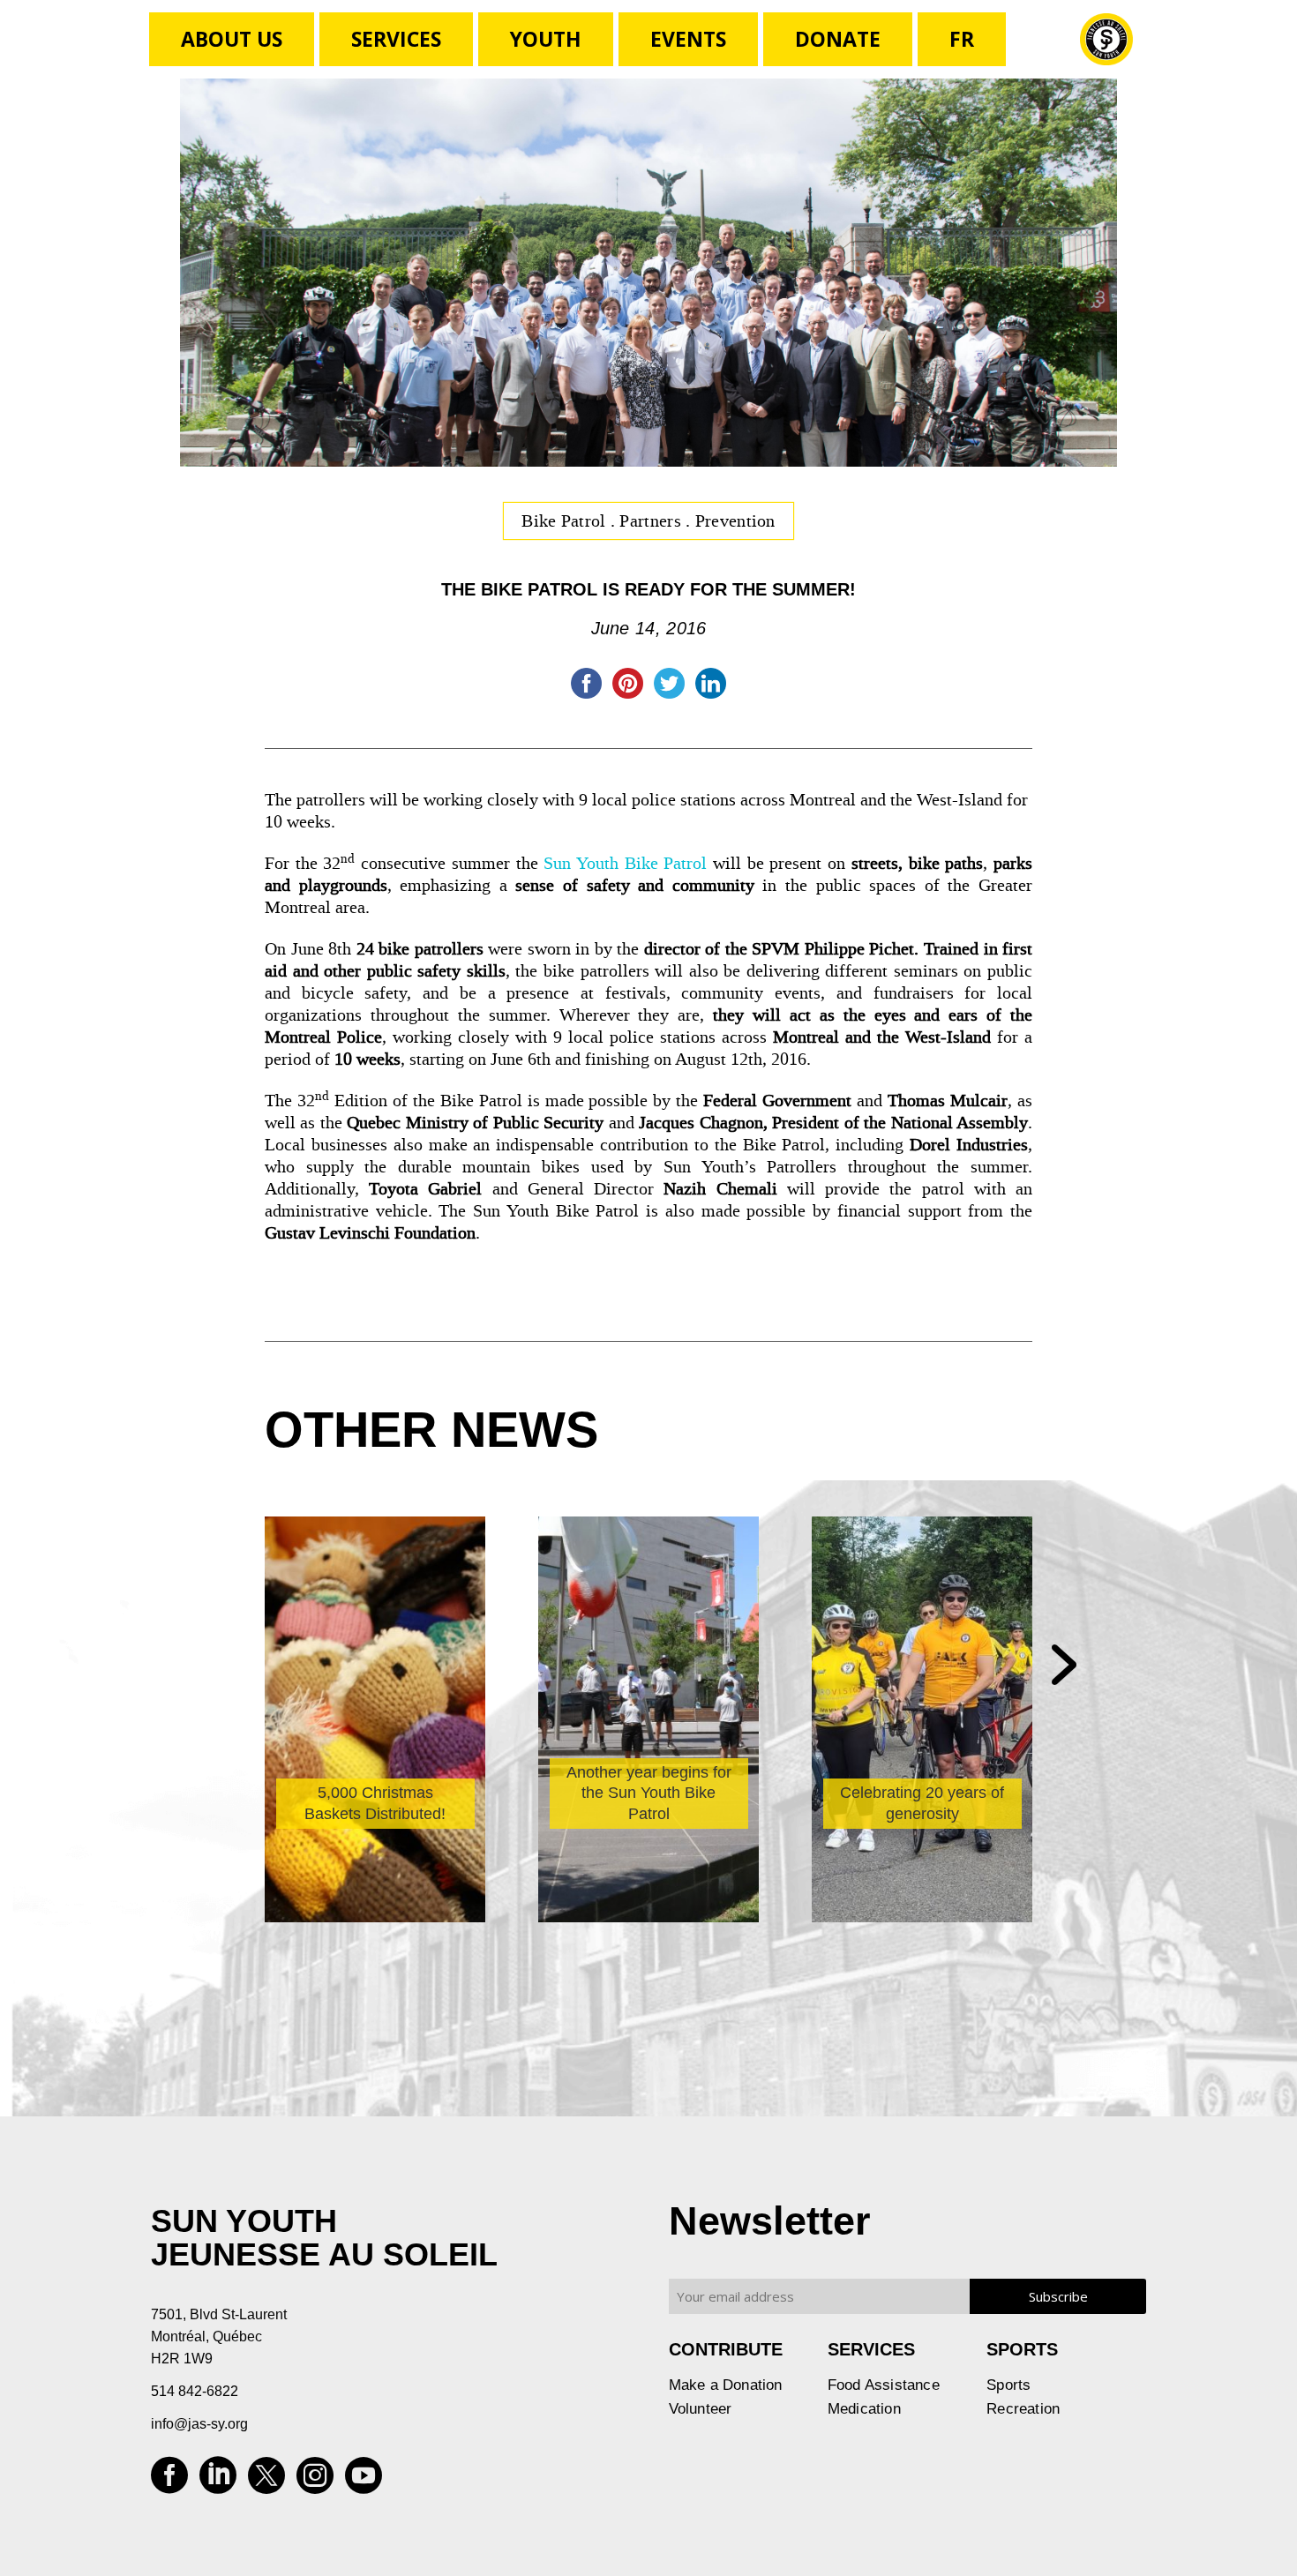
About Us (232, 39)
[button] (1064, 1666)
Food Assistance (884, 2385)
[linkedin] (218, 2481)
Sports (1008, 2385)
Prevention (735, 520)
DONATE (838, 39)
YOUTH (546, 39)
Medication (864, 2409)
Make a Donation (726, 2385)
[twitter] (266, 2481)
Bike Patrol (566, 520)
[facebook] (169, 2481)
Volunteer (701, 2409)
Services (396, 39)
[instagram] (315, 2481)
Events (688, 39)
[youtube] (364, 2481)
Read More (337, 1866)
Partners (652, 520)
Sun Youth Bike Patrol (625, 863)
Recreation (1023, 2409)
